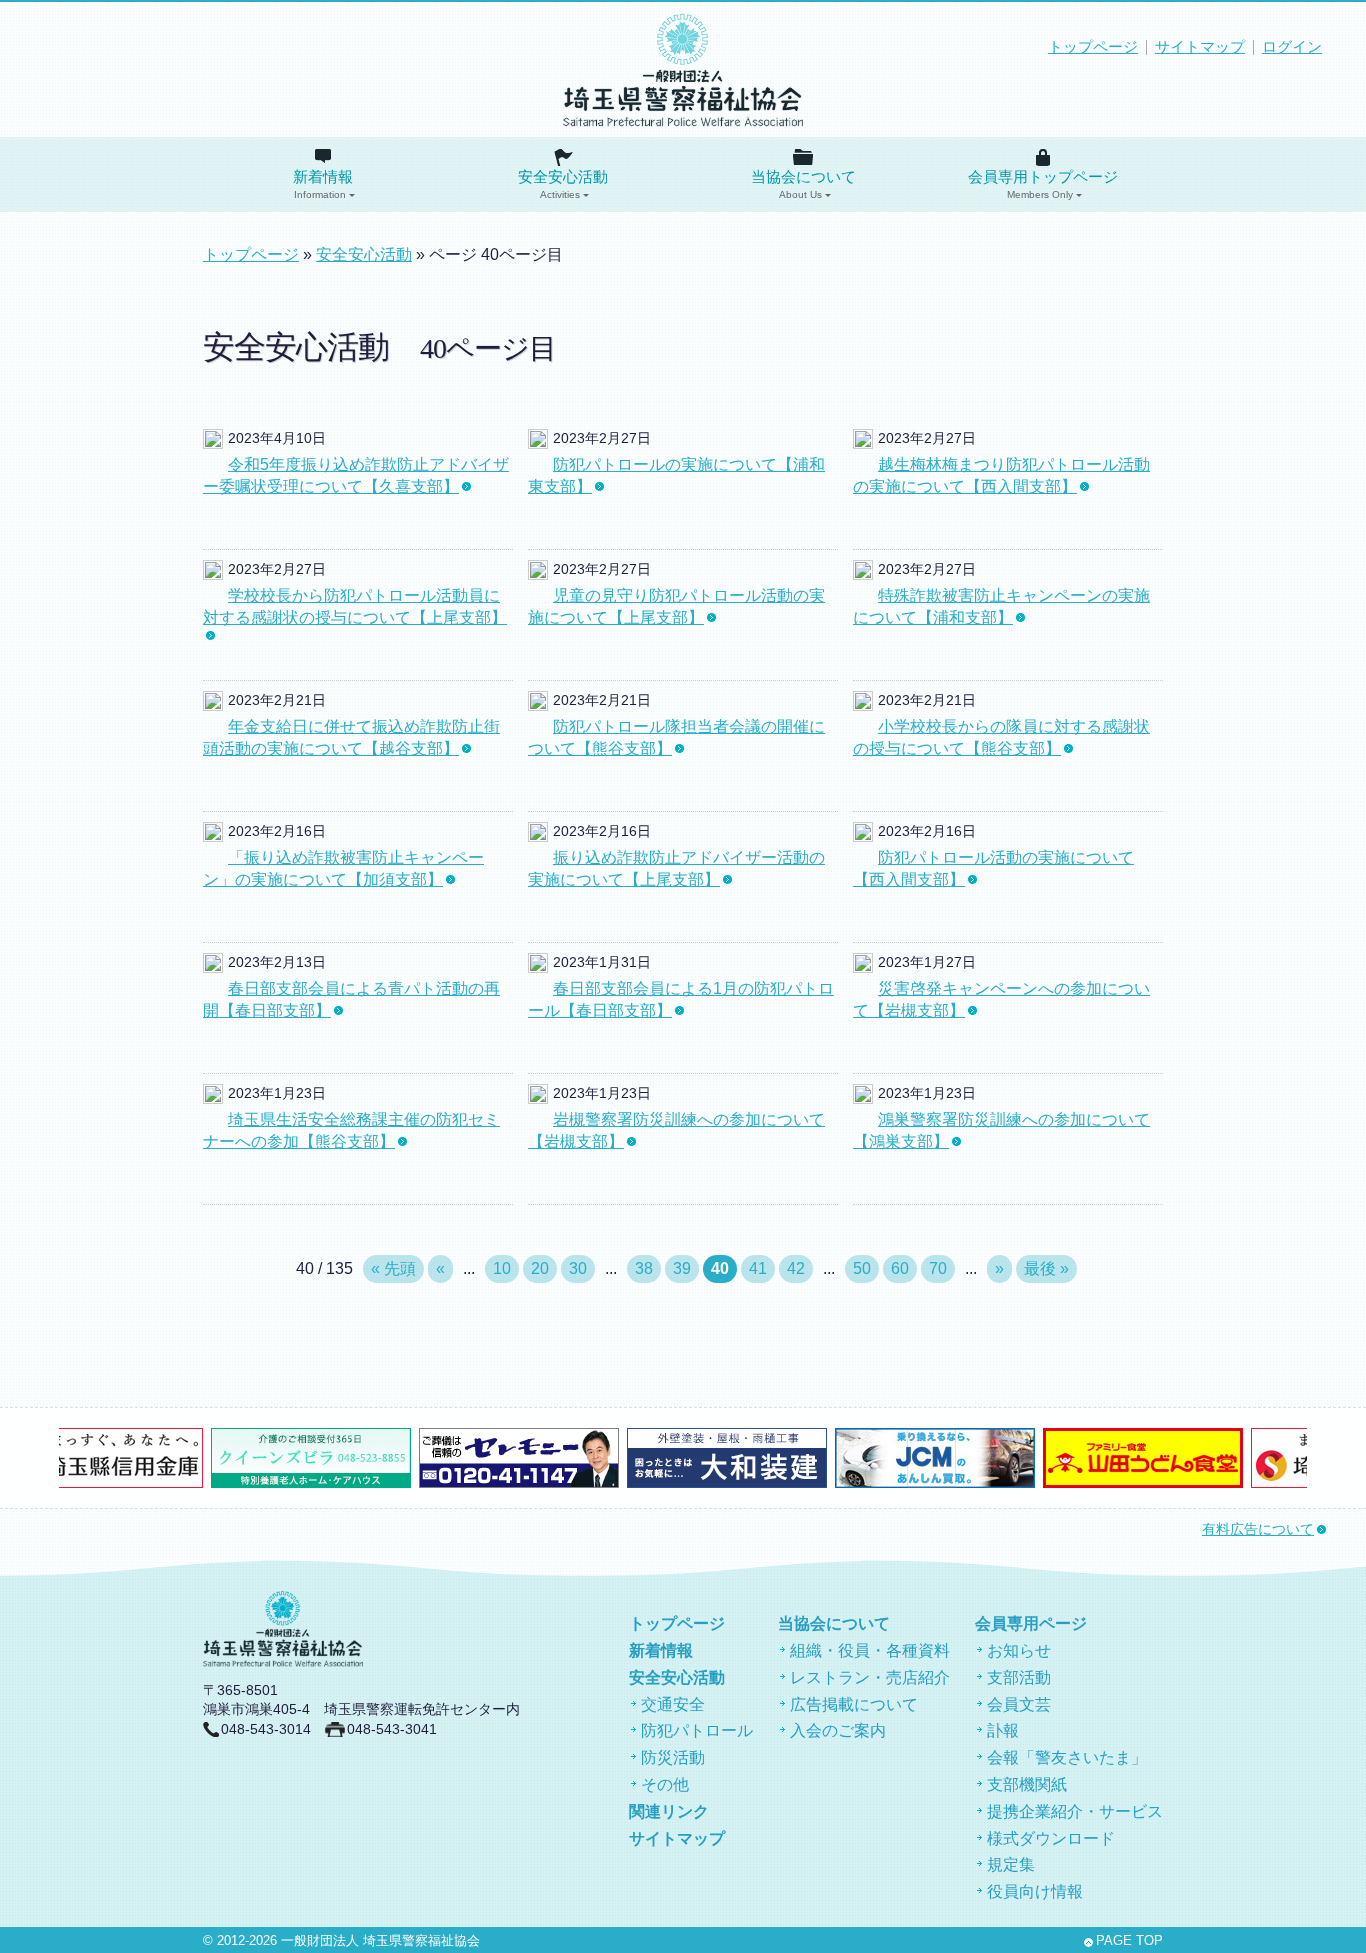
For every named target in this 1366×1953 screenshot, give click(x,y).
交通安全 (673, 1704)
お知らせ (1019, 1650)
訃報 (1003, 1730)
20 (540, 1268)
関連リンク (669, 1811)
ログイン (1292, 47)
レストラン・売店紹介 (870, 1677)
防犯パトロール (697, 1730)
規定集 (1011, 1864)
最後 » (1046, 1268)
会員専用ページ (1031, 1623)
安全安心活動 (563, 184)
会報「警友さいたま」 (1067, 1757)
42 (796, 1268)
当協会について (803, 184)
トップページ (1093, 47)
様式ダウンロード (1051, 1838)
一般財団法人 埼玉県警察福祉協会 (380, 1941)
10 (502, 1268)
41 (758, 1268)
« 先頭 (393, 1268)
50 (862, 1268)
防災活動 (673, 1757)
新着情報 (323, 184)
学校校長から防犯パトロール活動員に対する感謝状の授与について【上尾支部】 (355, 606)
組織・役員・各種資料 (870, 1650)
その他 (665, 1784)
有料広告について (1258, 1529)
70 (938, 1268)
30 (578, 1268)
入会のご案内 (838, 1730)
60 (900, 1268)
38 (644, 1268)
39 (682, 1268)
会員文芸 (1019, 1704)
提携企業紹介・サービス (1075, 1811)
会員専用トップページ (1043, 184)
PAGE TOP (1129, 1941)
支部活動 (1019, 1677)
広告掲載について (854, 1704)
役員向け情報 (1035, 1891)
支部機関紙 (1027, 1784)
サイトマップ (1200, 47)
